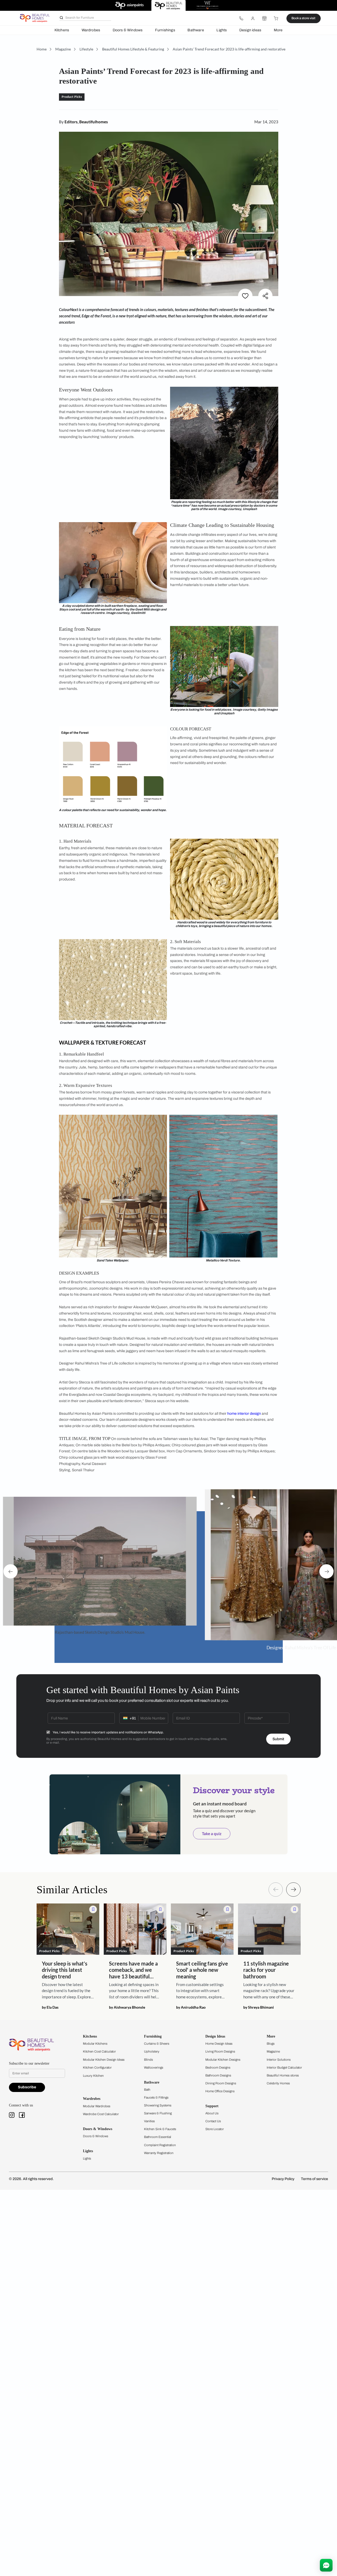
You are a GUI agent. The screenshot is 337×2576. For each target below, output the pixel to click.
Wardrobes (91, 30)
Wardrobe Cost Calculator (101, 2114)
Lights (222, 30)
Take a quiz (212, 1834)
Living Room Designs (220, 2051)
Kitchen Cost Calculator (99, 2051)
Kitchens (62, 30)
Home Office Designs (220, 2091)
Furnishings (165, 30)
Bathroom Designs (218, 2075)
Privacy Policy (283, 2179)
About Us (212, 2113)
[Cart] (276, 18)
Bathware (196, 30)
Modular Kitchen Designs (223, 2060)
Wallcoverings (154, 2068)
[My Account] (253, 18)
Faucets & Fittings (156, 2098)
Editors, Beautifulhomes (86, 122)
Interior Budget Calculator (284, 2068)
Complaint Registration (160, 2145)
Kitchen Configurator (97, 2068)
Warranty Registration (159, 2153)
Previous (11, 1571)
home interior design (244, 1414)
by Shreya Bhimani (259, 2007)
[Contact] (241, 18)
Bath (147, 2090)
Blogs (271, 2044)
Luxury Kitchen (93, 2076)
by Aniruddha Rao (191, 2007)
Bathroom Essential (158, 2137)
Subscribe (27, 2087)
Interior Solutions (279, 2060)
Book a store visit (303, 18)
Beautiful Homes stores (283, 2075)
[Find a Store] (264, 18)
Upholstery (152, 2051)
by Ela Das (50, 2007)
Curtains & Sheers (157, 2044)
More (278, 30)
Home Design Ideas (219, 2044)
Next (326, 1571)
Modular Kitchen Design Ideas (104, 2060)
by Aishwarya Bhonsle (127, 2007)
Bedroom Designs (218, 2068)
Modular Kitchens (95, 2044)
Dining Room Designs (221, 2083)
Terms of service (314, 2179)
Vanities (149, 2121)
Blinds (148, 2060)
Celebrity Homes (278, 2083)
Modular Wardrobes (97, 2106)
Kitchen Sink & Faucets (160, 2129)
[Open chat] (326, 2565)
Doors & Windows (128, 30)
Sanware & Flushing (158, 2113)
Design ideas (250, 30)
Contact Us (213, 2121)
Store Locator (215, 2129)
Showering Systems (158, 2105)
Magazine (273, 2051)
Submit (278, 1739)
